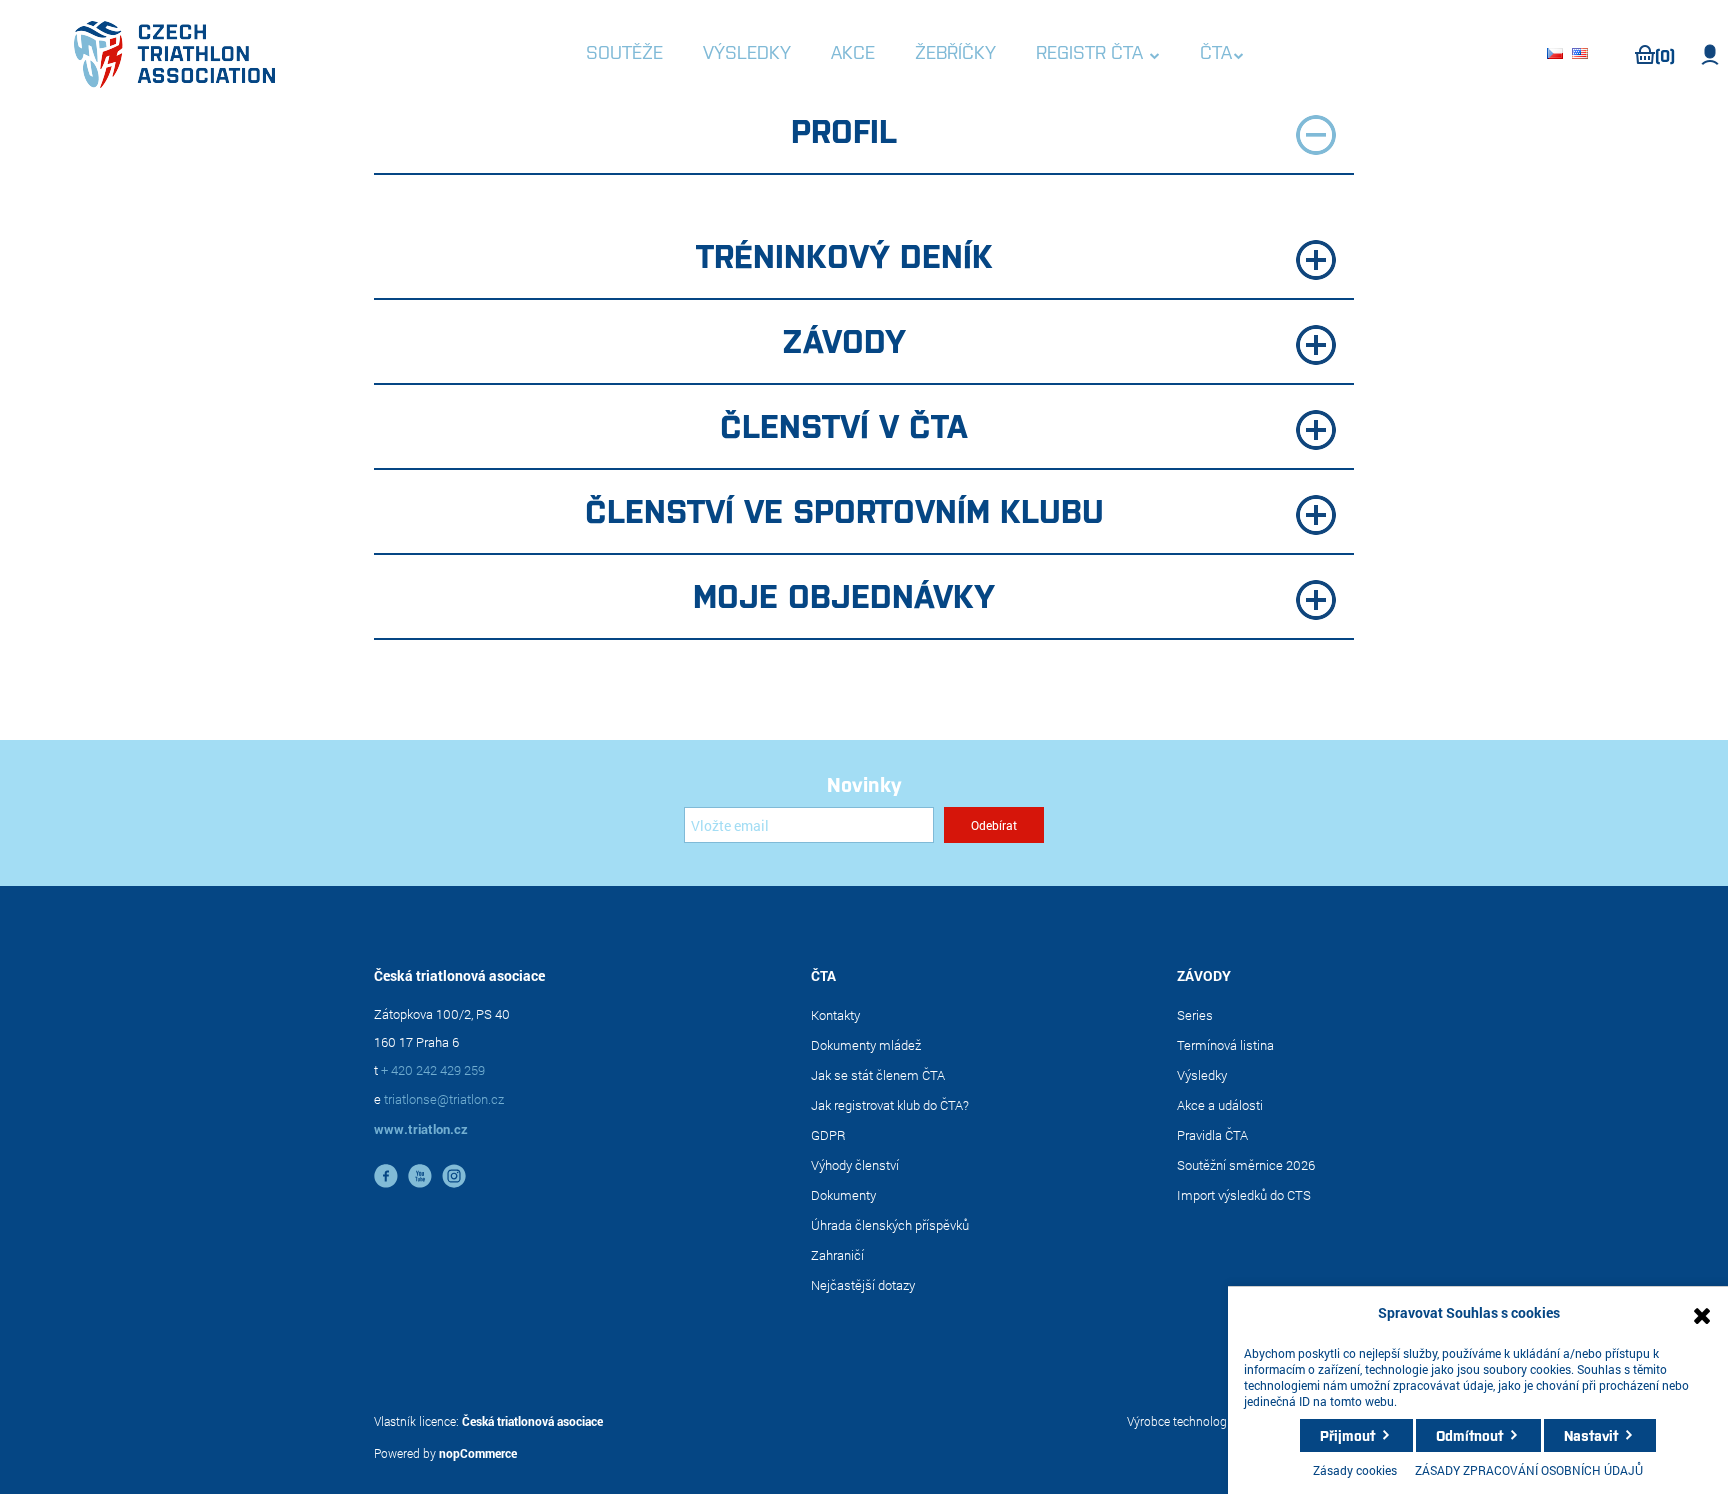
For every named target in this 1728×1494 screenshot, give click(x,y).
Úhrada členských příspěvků (890, 1225)
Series (1195, 1015)
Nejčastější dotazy (863, 1285)
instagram (454, 1176)
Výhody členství (855, 1165)
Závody (844, 339)
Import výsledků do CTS (1244, 1195)
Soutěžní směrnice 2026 (1246, 1165)
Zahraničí (837, 1255)
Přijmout (1347, 1435)
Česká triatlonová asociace (532, 1421)
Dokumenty (843, 1195)
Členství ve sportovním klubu (844, 509)
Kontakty (835, 1015)
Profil (844, 129)
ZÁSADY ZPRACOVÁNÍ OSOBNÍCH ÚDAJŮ (1529, 1470)
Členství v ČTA (844, 424)
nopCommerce (478, 1453)
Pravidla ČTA (1212, 1135)
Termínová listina (1225, 1045)
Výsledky (1202, 1075)
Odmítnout (1469, 1435)
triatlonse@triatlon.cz (444, 1099)
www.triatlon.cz (421, 1129)
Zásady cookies (1355, 1470)
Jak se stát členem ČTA (878, 1075)
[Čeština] (1558, 55)
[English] (1583, 55)
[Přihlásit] (1710, 55)
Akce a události (1220, 1105)
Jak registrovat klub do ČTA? (890, 1105)
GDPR (828, 1135)
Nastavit (1591, 1435)
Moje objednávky (844, 594)
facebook (386, 1176)
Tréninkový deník (844, 254)
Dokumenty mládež (866, 1045)
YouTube (420, 1176)
